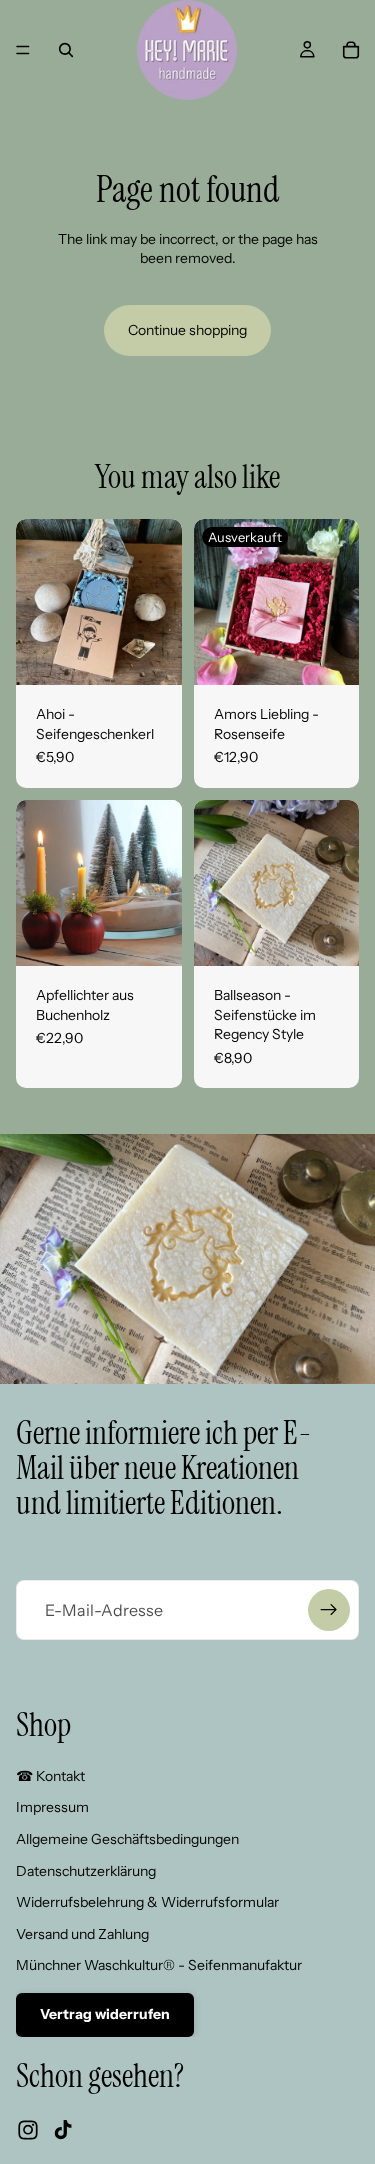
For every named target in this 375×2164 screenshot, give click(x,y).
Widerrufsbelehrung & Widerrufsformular (147, 1902)
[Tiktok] (63, 2130)
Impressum (52, 1808)
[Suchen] (66, 50)
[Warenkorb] (351, 50)
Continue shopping (187, 330)
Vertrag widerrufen (105, 2014)
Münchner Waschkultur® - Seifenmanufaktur (159, 1966)
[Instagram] (28, 2130)
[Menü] (23, 50)
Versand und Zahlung (82, 1934)
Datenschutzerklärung (86, 1871)
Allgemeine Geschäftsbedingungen (127, 1839)
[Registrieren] (329, 1610)
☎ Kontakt (50, 1776)
